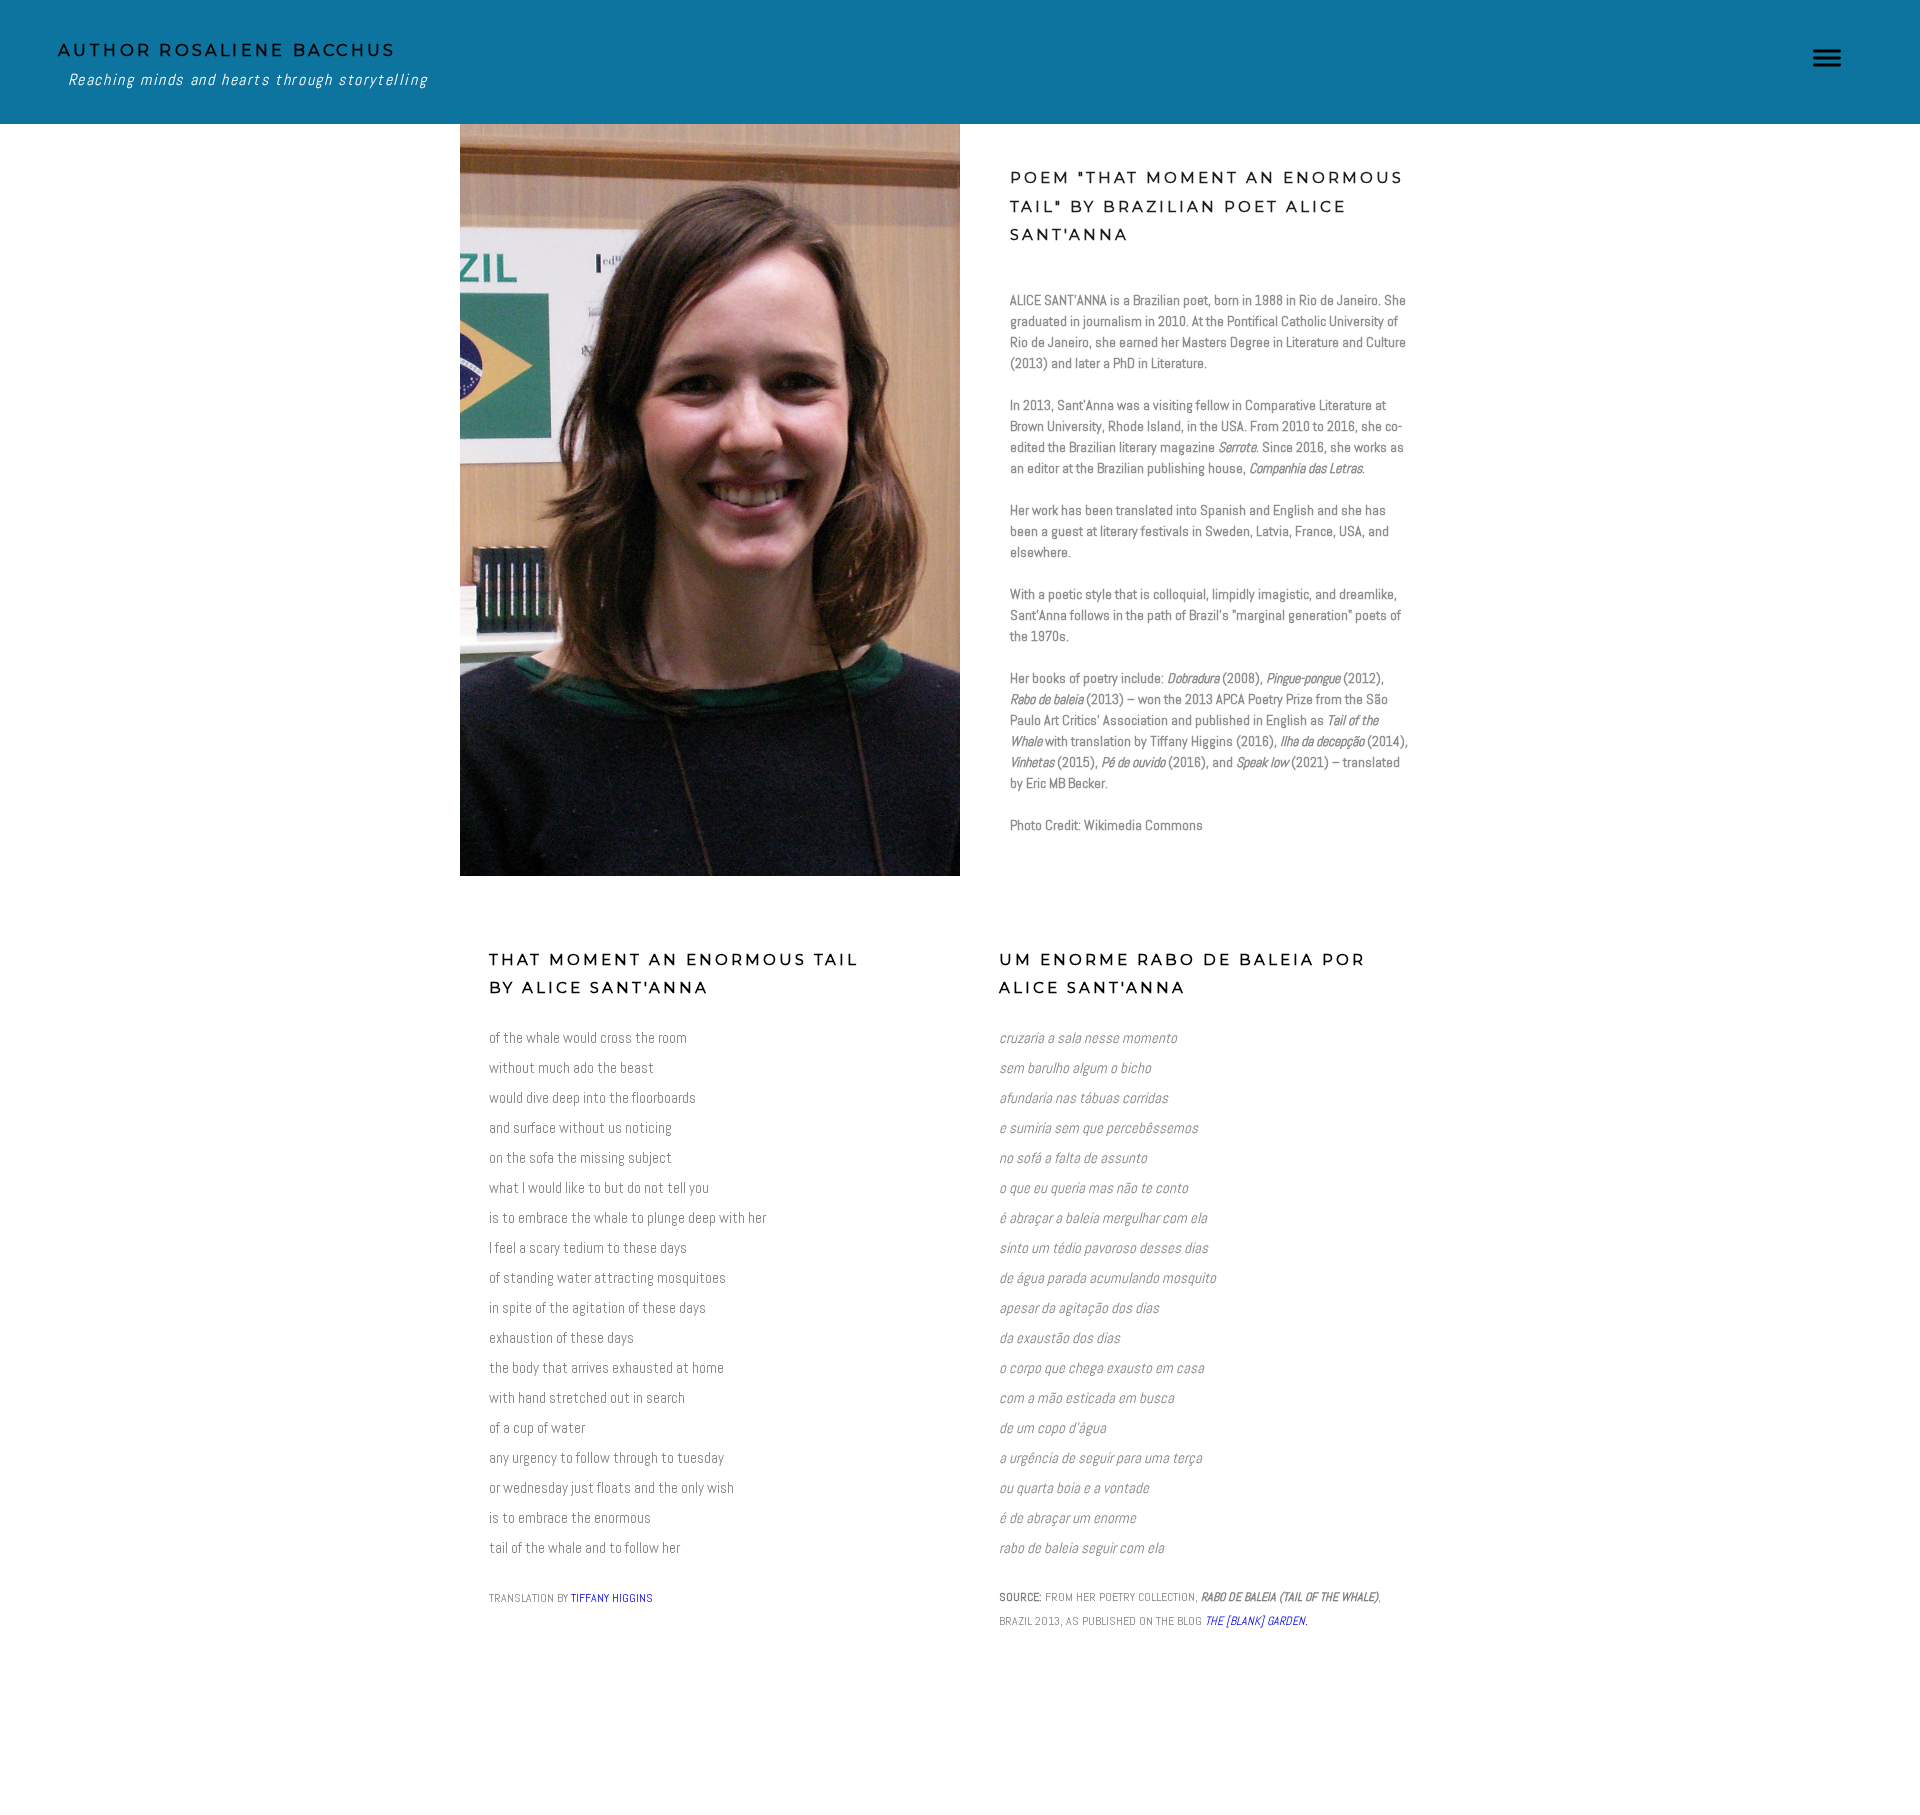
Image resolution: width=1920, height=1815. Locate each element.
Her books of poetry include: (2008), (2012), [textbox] (1209, 562)
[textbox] (1210, 558)
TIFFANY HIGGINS (612, 1598)
